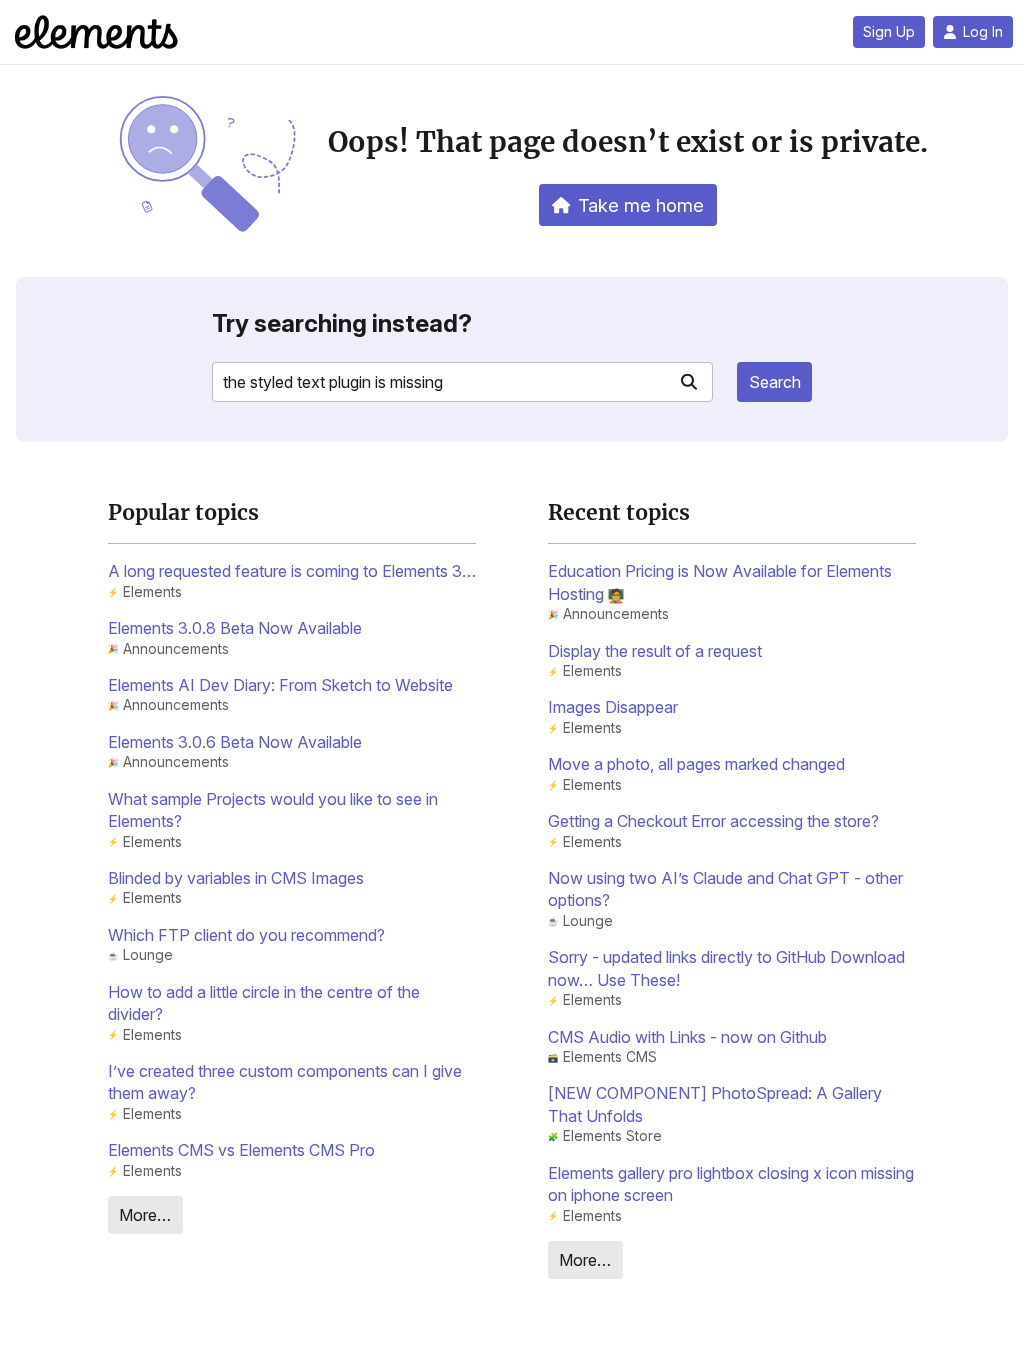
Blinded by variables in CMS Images (236, 878)
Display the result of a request (655, 651)
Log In (983, 32)
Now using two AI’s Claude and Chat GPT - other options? (725, 889)
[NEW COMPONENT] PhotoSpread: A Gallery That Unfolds (715, 1104)
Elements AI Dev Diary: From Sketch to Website (280, 685)
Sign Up (889, 32)
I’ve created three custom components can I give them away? (285, 1082)
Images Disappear (613, 707)
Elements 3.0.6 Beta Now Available (235, 742)
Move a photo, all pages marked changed (696, 764)
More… (145, 1215)
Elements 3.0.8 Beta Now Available (235, 628)
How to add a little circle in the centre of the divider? (264, 1003)
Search (775, 382)
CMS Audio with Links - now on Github (687, 1037)
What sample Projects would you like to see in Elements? (273, 810)
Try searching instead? (342, 323)
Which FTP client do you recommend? (246, 935)
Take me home (641, 205)
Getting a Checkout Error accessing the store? (713, 821)
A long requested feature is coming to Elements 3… (292, 571)
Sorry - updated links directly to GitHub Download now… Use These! (726, 968)
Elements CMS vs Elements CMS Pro (241, 1150)
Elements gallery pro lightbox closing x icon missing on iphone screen (731, 1184)
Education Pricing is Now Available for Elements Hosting (720, 582)
